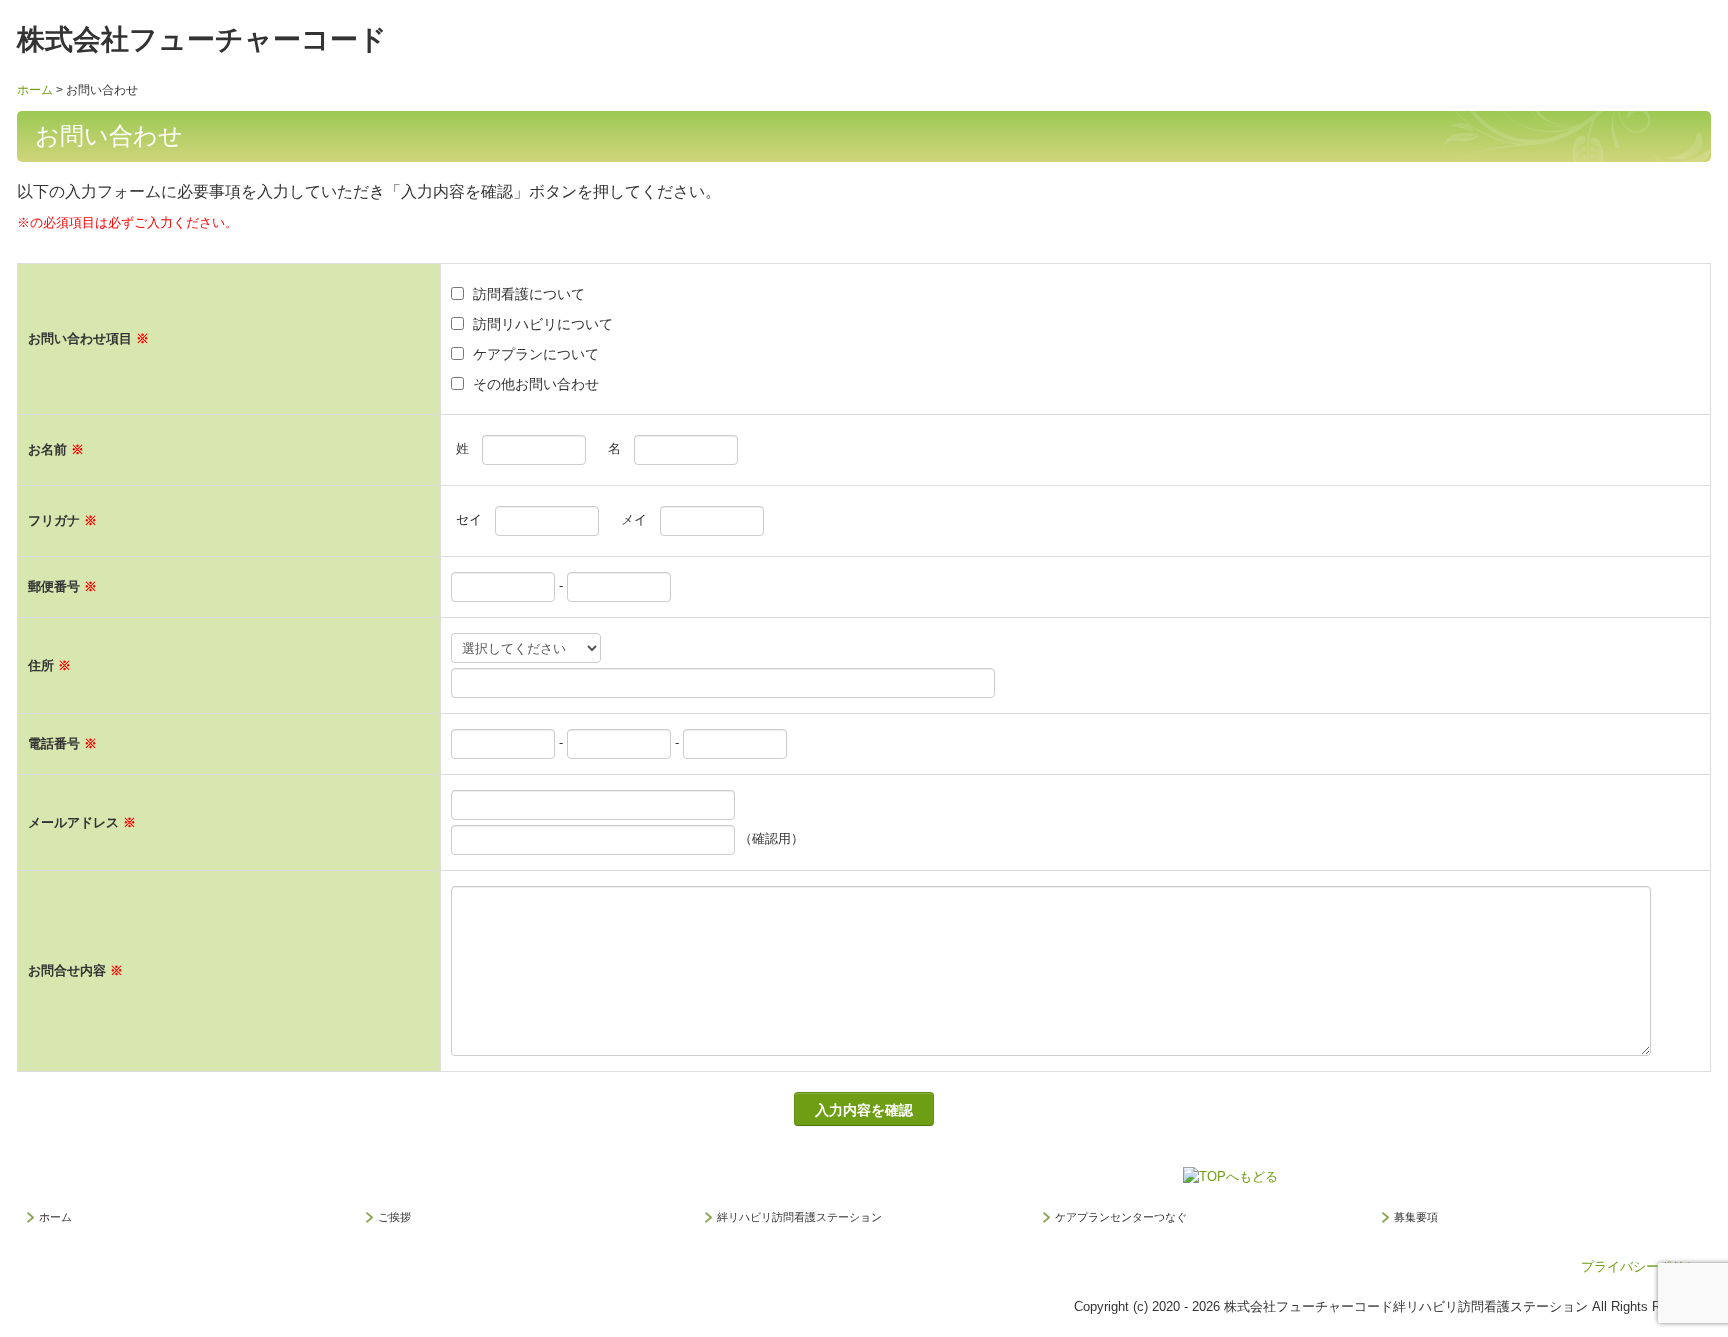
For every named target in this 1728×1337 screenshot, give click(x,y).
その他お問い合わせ (536, 384)
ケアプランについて (536, 354)
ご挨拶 (394, 1217)
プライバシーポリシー (1646, 1266)
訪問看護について (529, 294)
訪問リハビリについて (543, 324)
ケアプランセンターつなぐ (1121, 1217)
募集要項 (1416, 1217)
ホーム (55, 1217)
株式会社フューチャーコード (202, 39)
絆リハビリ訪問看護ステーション (799, 1217)
